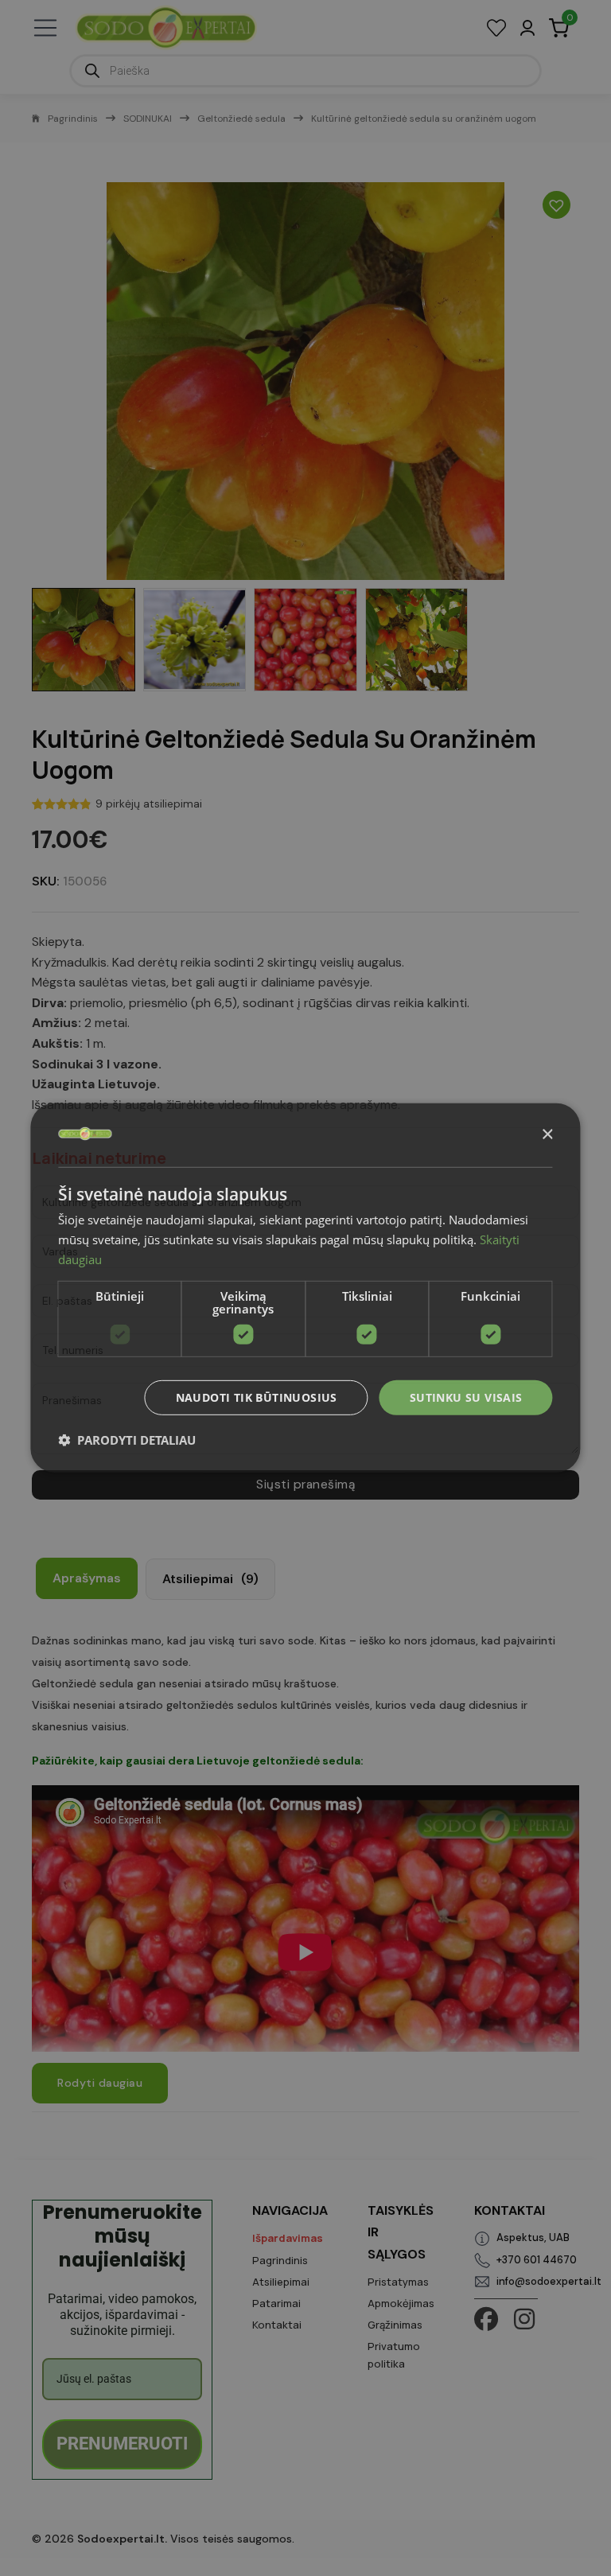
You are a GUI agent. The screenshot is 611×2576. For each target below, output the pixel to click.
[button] (127, 1440)
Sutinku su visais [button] (466, 1397)
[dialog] (305, 1288)
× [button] (547, 1134)
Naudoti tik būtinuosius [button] (257, 1397)
